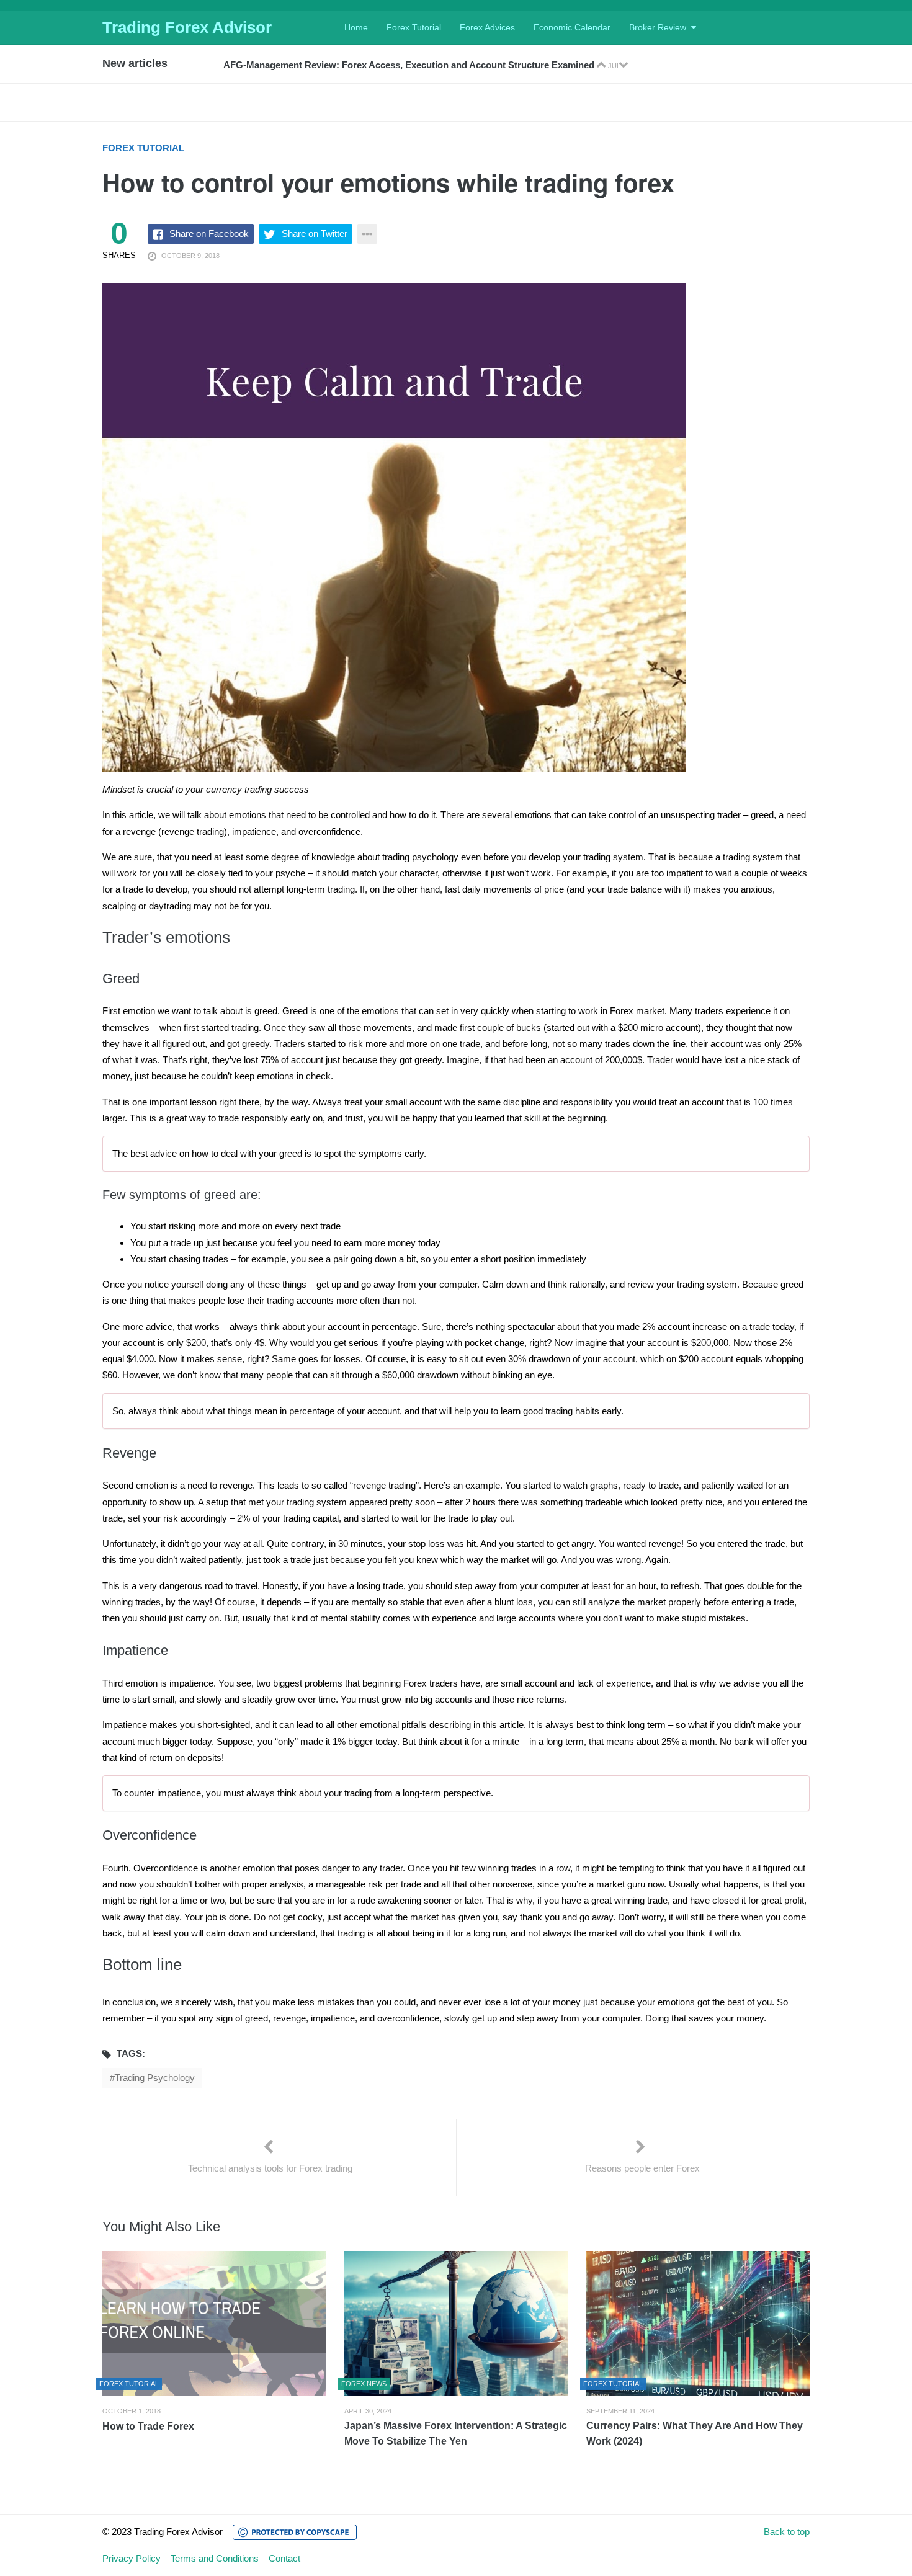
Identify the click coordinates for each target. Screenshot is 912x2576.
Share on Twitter (315, 234)
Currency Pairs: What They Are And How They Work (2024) (695, 2433)
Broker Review (658, 27)
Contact (284, 2558)
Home (356, 27)
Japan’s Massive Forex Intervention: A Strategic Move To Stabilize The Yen (456, 2433)
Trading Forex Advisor (187, 27)
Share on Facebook (209, 234)
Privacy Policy (132, 2558)
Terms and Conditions (215, 2558)
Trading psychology (155, 2078)
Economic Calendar (572, 27)
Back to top (787, 2532)
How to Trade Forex (148, 2426)
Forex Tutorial (414, 27)
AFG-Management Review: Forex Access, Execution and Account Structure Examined (410, 65)
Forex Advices (487, 27)
